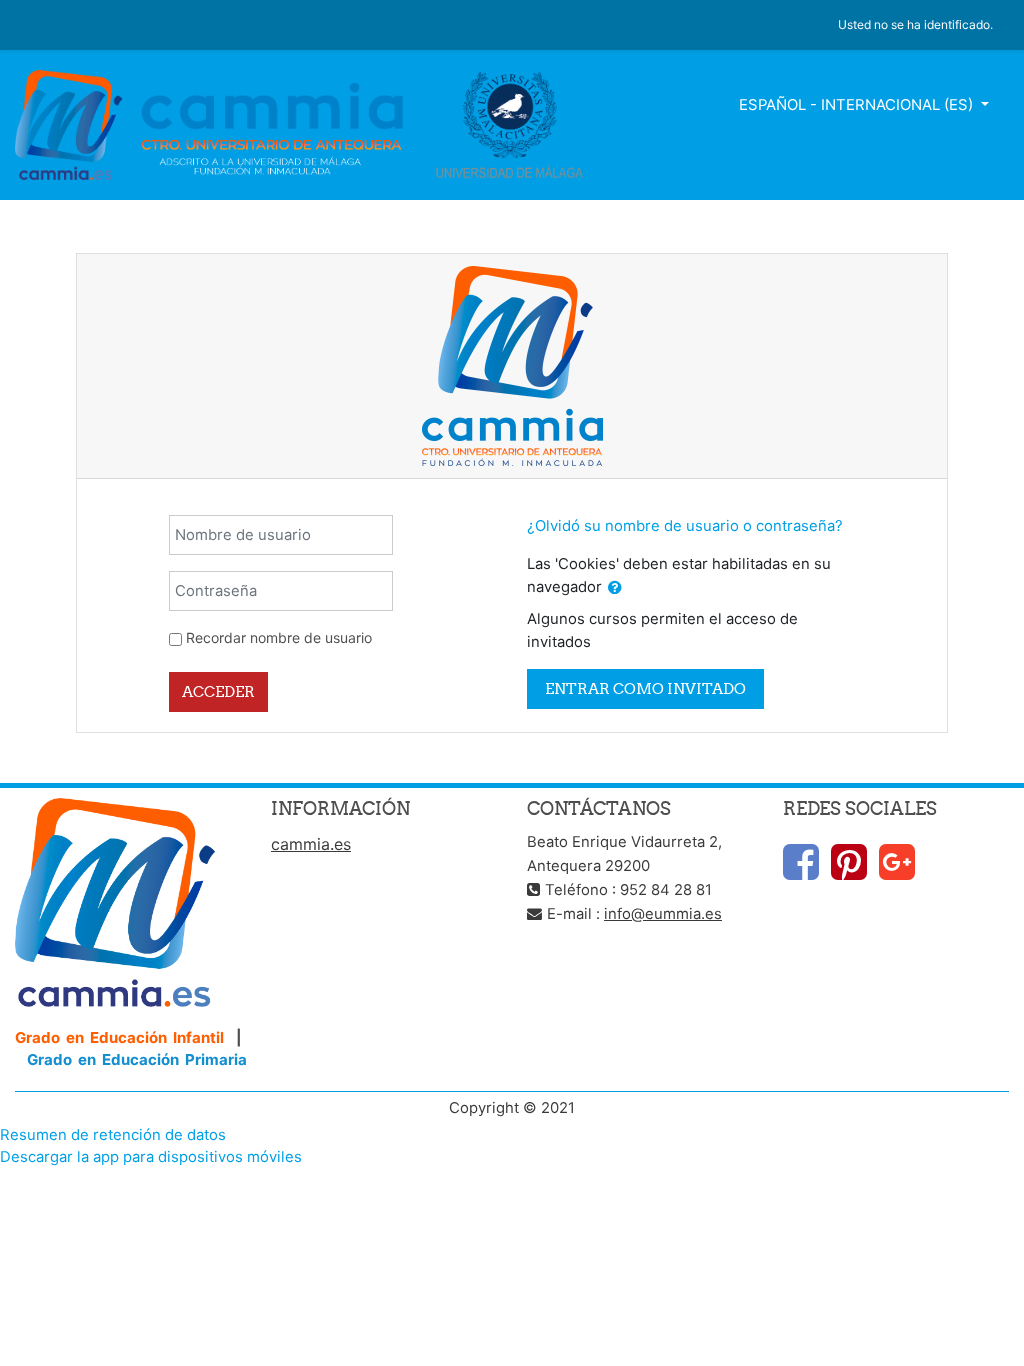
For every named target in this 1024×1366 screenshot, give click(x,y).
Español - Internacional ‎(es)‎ (858, 105)
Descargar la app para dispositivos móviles (151, 1157)
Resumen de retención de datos (113, 1135)
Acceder (218, 691)
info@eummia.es (663, 914)
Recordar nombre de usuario (279, 637)
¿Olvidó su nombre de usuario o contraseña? (685, 526)
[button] (615, 588)
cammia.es (311, 844)
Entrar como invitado (645, 688)
